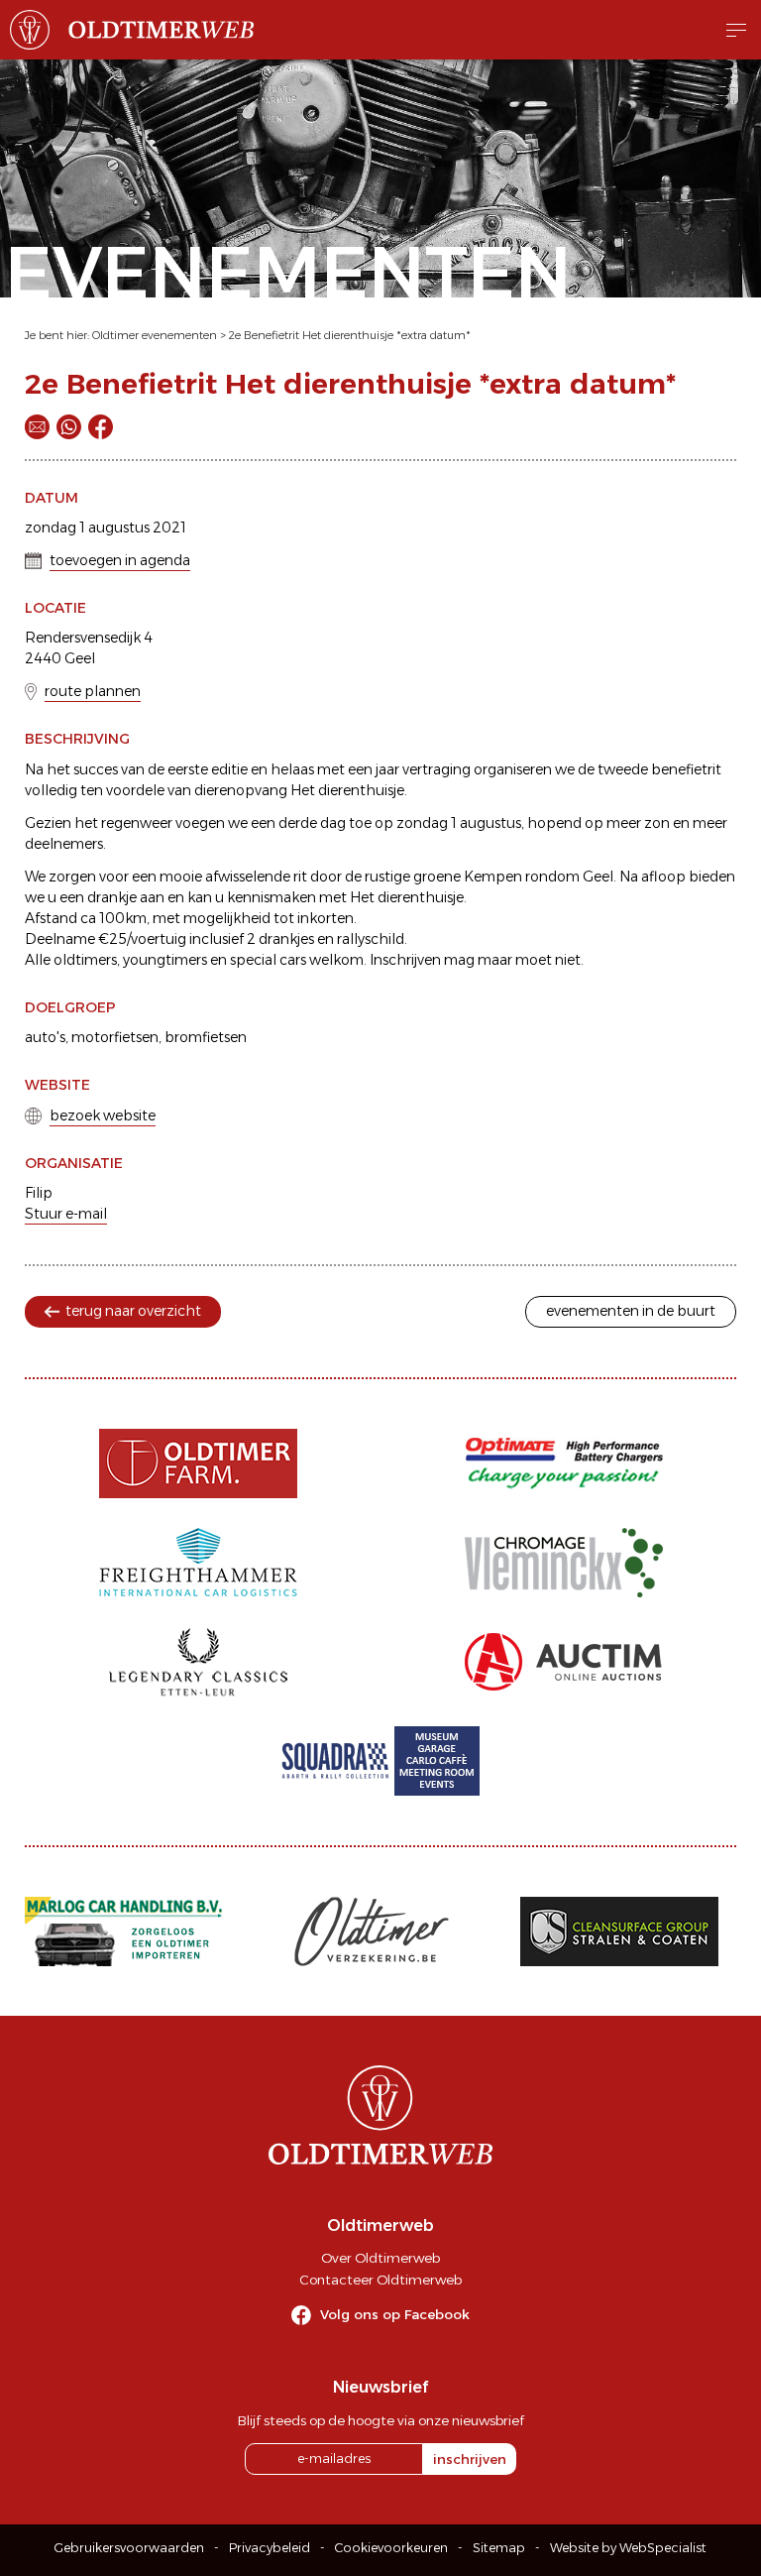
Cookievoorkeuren (391, 2548)
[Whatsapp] (69, 427)
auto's (45, 1037)
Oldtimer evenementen (155, 335)
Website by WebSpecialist (628, 2548)
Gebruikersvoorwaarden (129, 2548)
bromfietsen (206, 1037)
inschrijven (470, 2459)
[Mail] (37, 427)
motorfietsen (115, 1037)
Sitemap (499, 2548)
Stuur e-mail (66, 1214)
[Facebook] (101, 427)
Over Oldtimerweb (380, 2258)
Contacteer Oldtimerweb (380, 2280)
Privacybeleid (270, 2548)
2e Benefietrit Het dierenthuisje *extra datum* (350, 335)
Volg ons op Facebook (395, 2314)
